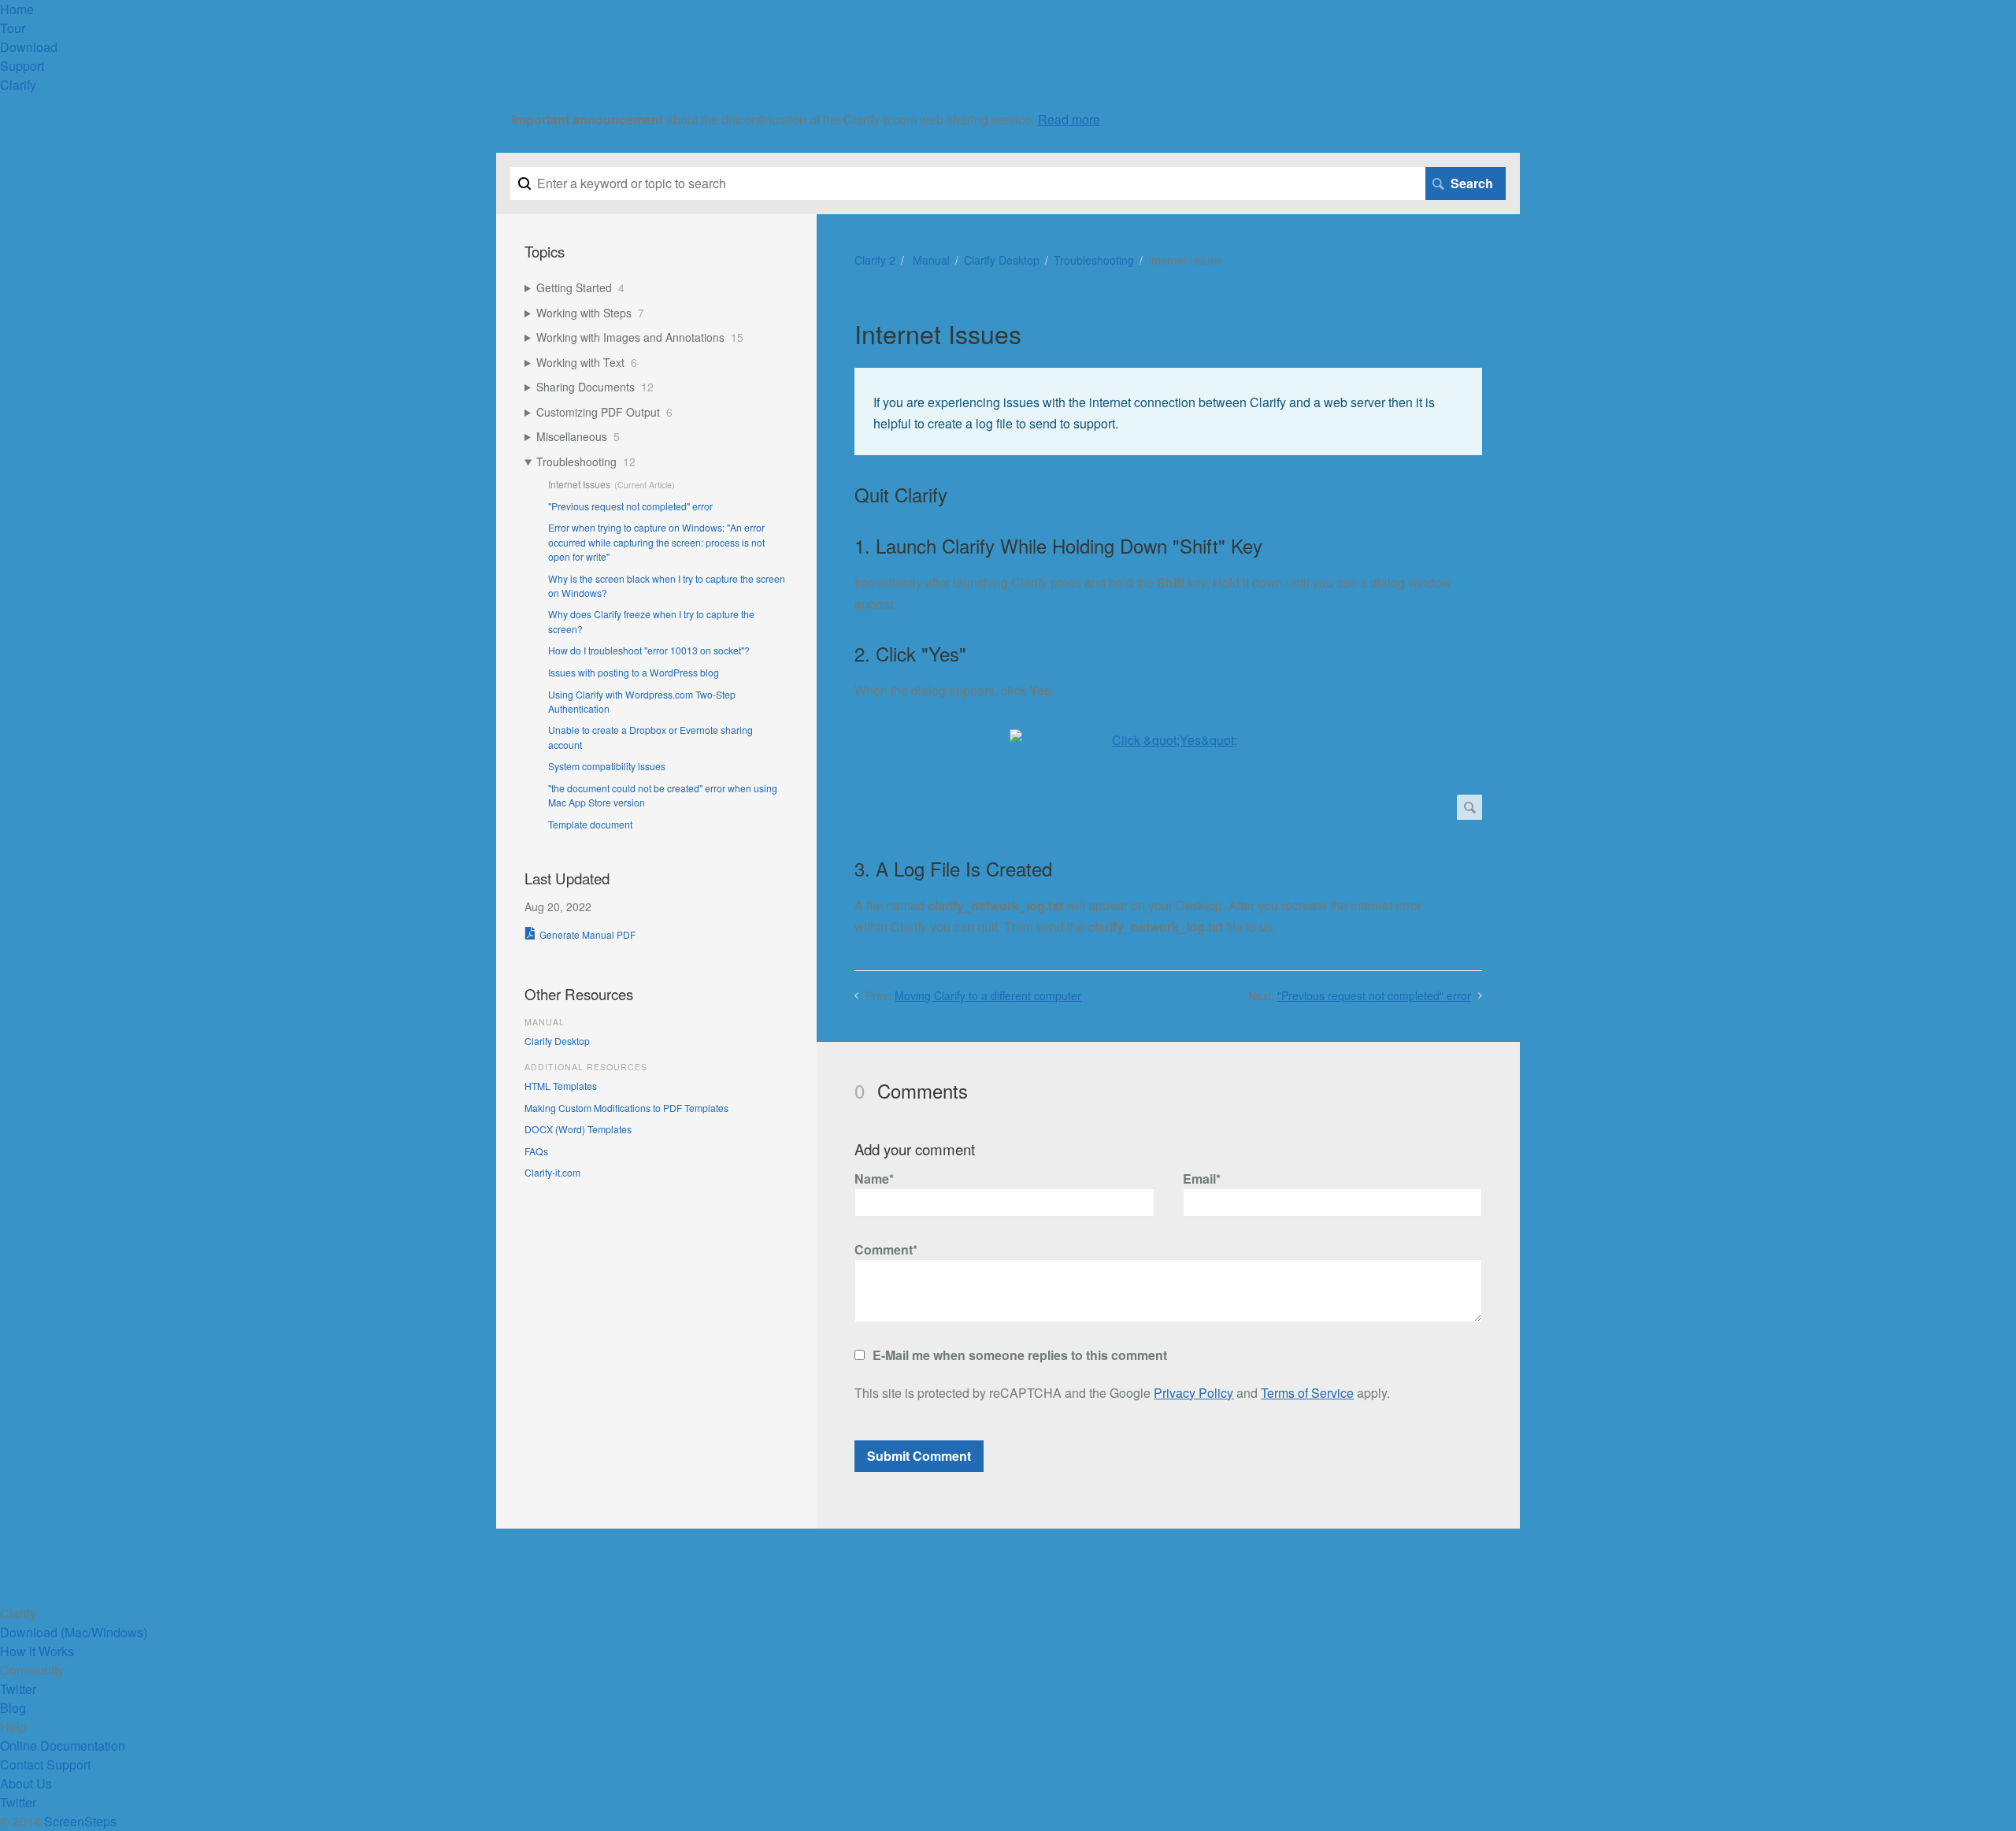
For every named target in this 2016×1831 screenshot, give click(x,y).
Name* (874, 1179)
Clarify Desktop (1002, 260)
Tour (13, 28)
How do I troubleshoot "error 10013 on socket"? (649, 650)
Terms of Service (1307, 1393)
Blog (13, 1708)
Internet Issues (579, 484)
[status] (1168, 411)
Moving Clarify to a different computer (988, 995)
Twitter (18, 1689)
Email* (1202, 1179)
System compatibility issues (607, 766)
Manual (930, 260)
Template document (590, 824)
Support (22, 66)
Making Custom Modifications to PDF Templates (626, 1108)
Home (17, 9)
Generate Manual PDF (587, 934)
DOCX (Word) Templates (578, 1129)
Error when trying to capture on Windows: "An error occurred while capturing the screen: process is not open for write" (656, 542)
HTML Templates (561, 1086)
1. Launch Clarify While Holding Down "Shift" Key (1058, 546)
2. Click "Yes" (910, 654)
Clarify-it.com (552, 1172)
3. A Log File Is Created (953, 869)
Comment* (886, 1249)
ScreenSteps (80, 1821)
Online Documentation (63, 1746)
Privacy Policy (1193, 1393)
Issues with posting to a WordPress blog (634, 672)
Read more (1069, 119)
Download (29, 47)
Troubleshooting (1094, 260)
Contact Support (45, 1764)
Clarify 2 (875, 260)
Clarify (18, 85)
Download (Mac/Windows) (74, 1632)
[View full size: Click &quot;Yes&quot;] (1168, 775)
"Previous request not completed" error (1374, 995)
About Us (26, 1783)
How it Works (37, 1651)
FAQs (536, 1151)
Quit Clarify (901, 495)
